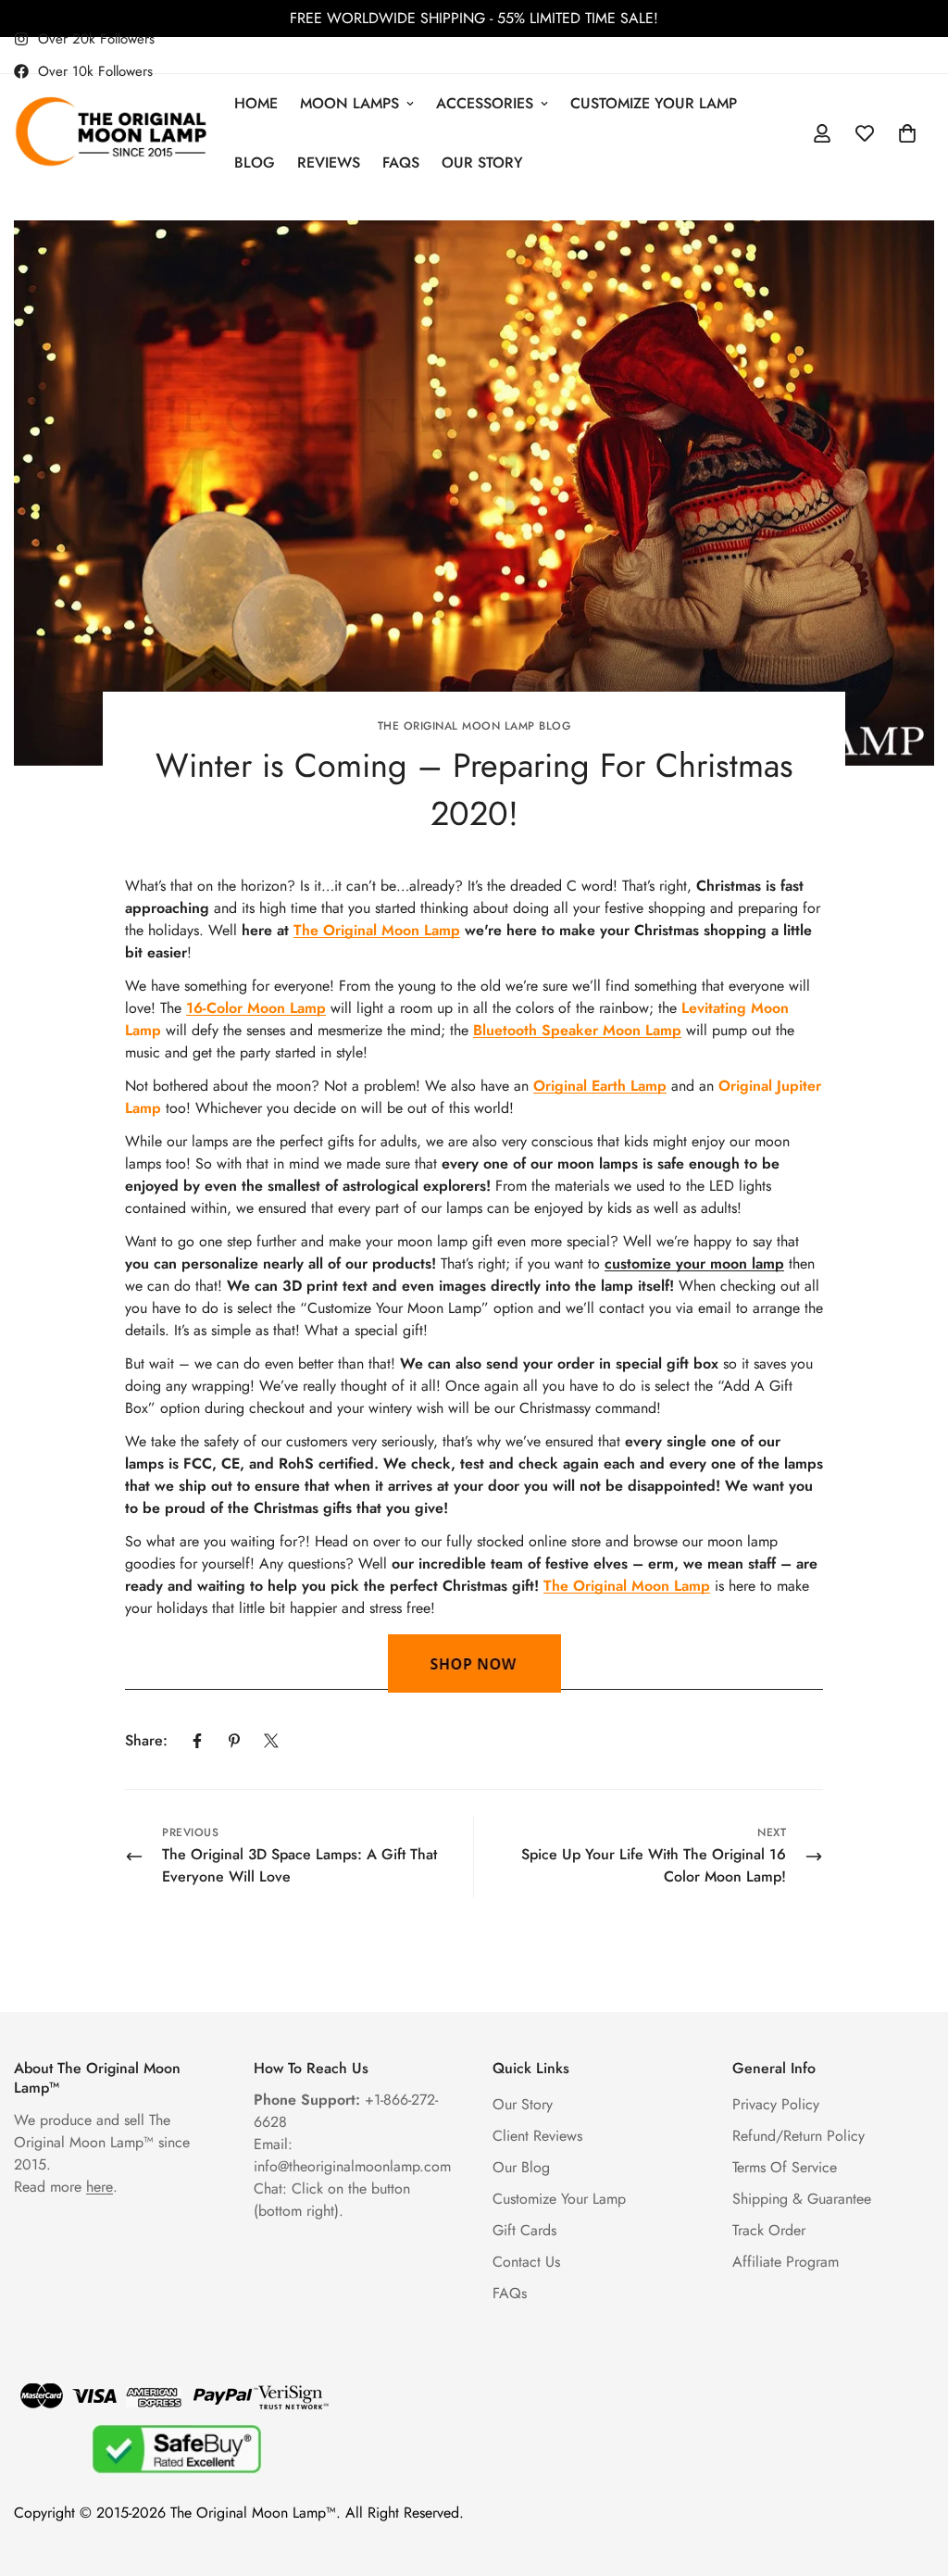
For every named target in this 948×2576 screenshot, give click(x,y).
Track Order (769, 2230)
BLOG (255, 163)
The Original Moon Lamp (377, 930)
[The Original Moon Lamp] (111, 133)
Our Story (523, 2104)
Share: (146, 1740)
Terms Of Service (785, 2167)
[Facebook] (197, 1741)
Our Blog (521, 2167)
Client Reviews (537, 2136)
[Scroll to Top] (912, 2475)
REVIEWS (329, 163)
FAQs (401, 163)
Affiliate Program (786, 2262)
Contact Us (526, 2262)
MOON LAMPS (349, 103)
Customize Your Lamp (559, 2199)
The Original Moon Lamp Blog (474, 726)
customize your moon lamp (694, 1263)
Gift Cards (524, 2230)
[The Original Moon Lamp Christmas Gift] (474, 1663)
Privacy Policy (776, 2104)
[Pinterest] (234, 1741)
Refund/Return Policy (798, 2136)
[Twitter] (271, 1741)
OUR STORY (482, 163)
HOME (256, 103)
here (100, 2187)
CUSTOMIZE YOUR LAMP (654, 103)
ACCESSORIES (485, 103)
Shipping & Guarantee (802, 2199)
